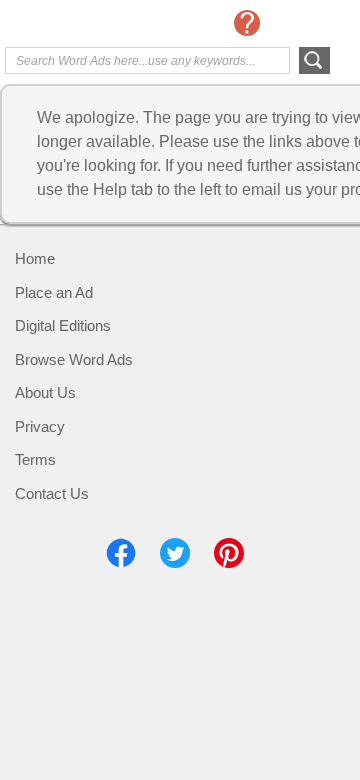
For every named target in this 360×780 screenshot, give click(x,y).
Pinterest (229, 553)
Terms (35, 459)
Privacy (40, 426)
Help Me (247, 23)
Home (35, 258)
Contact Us (52, 493)
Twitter (175, 553)
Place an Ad (54, 292)
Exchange (85, 25)
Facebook (121, 553)
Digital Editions (63, 325)
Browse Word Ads (74, 359)
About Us (45, 392)
